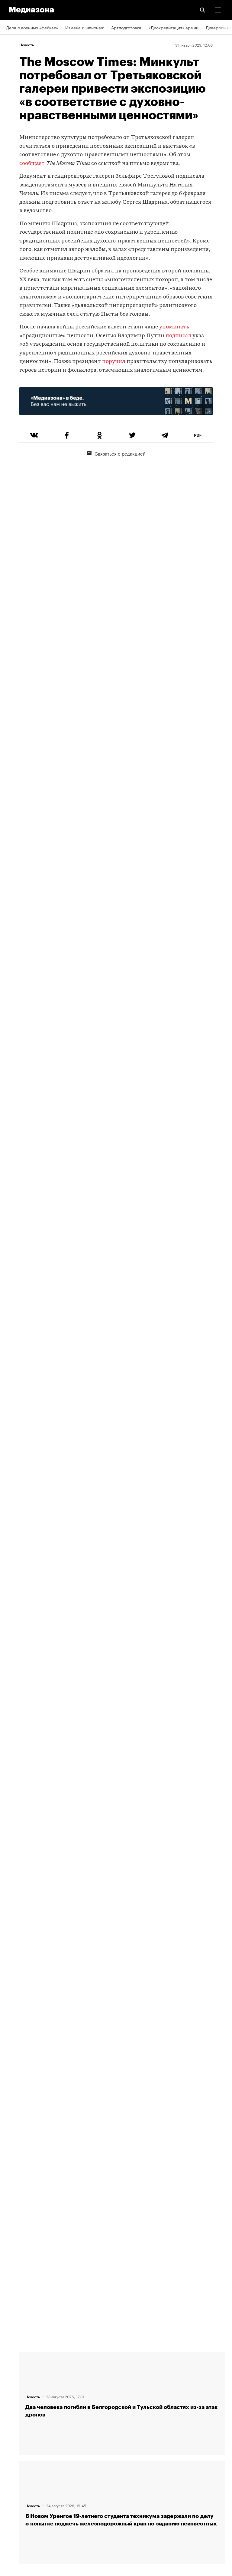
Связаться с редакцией (120, 453)
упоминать (174, 327)
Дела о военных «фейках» (32, 27)
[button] (218, 10)
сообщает (32, 164)
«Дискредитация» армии (174, 27)
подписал (178, 336)
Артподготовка (126, 27)
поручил (114, 362)
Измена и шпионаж (85, 27)
